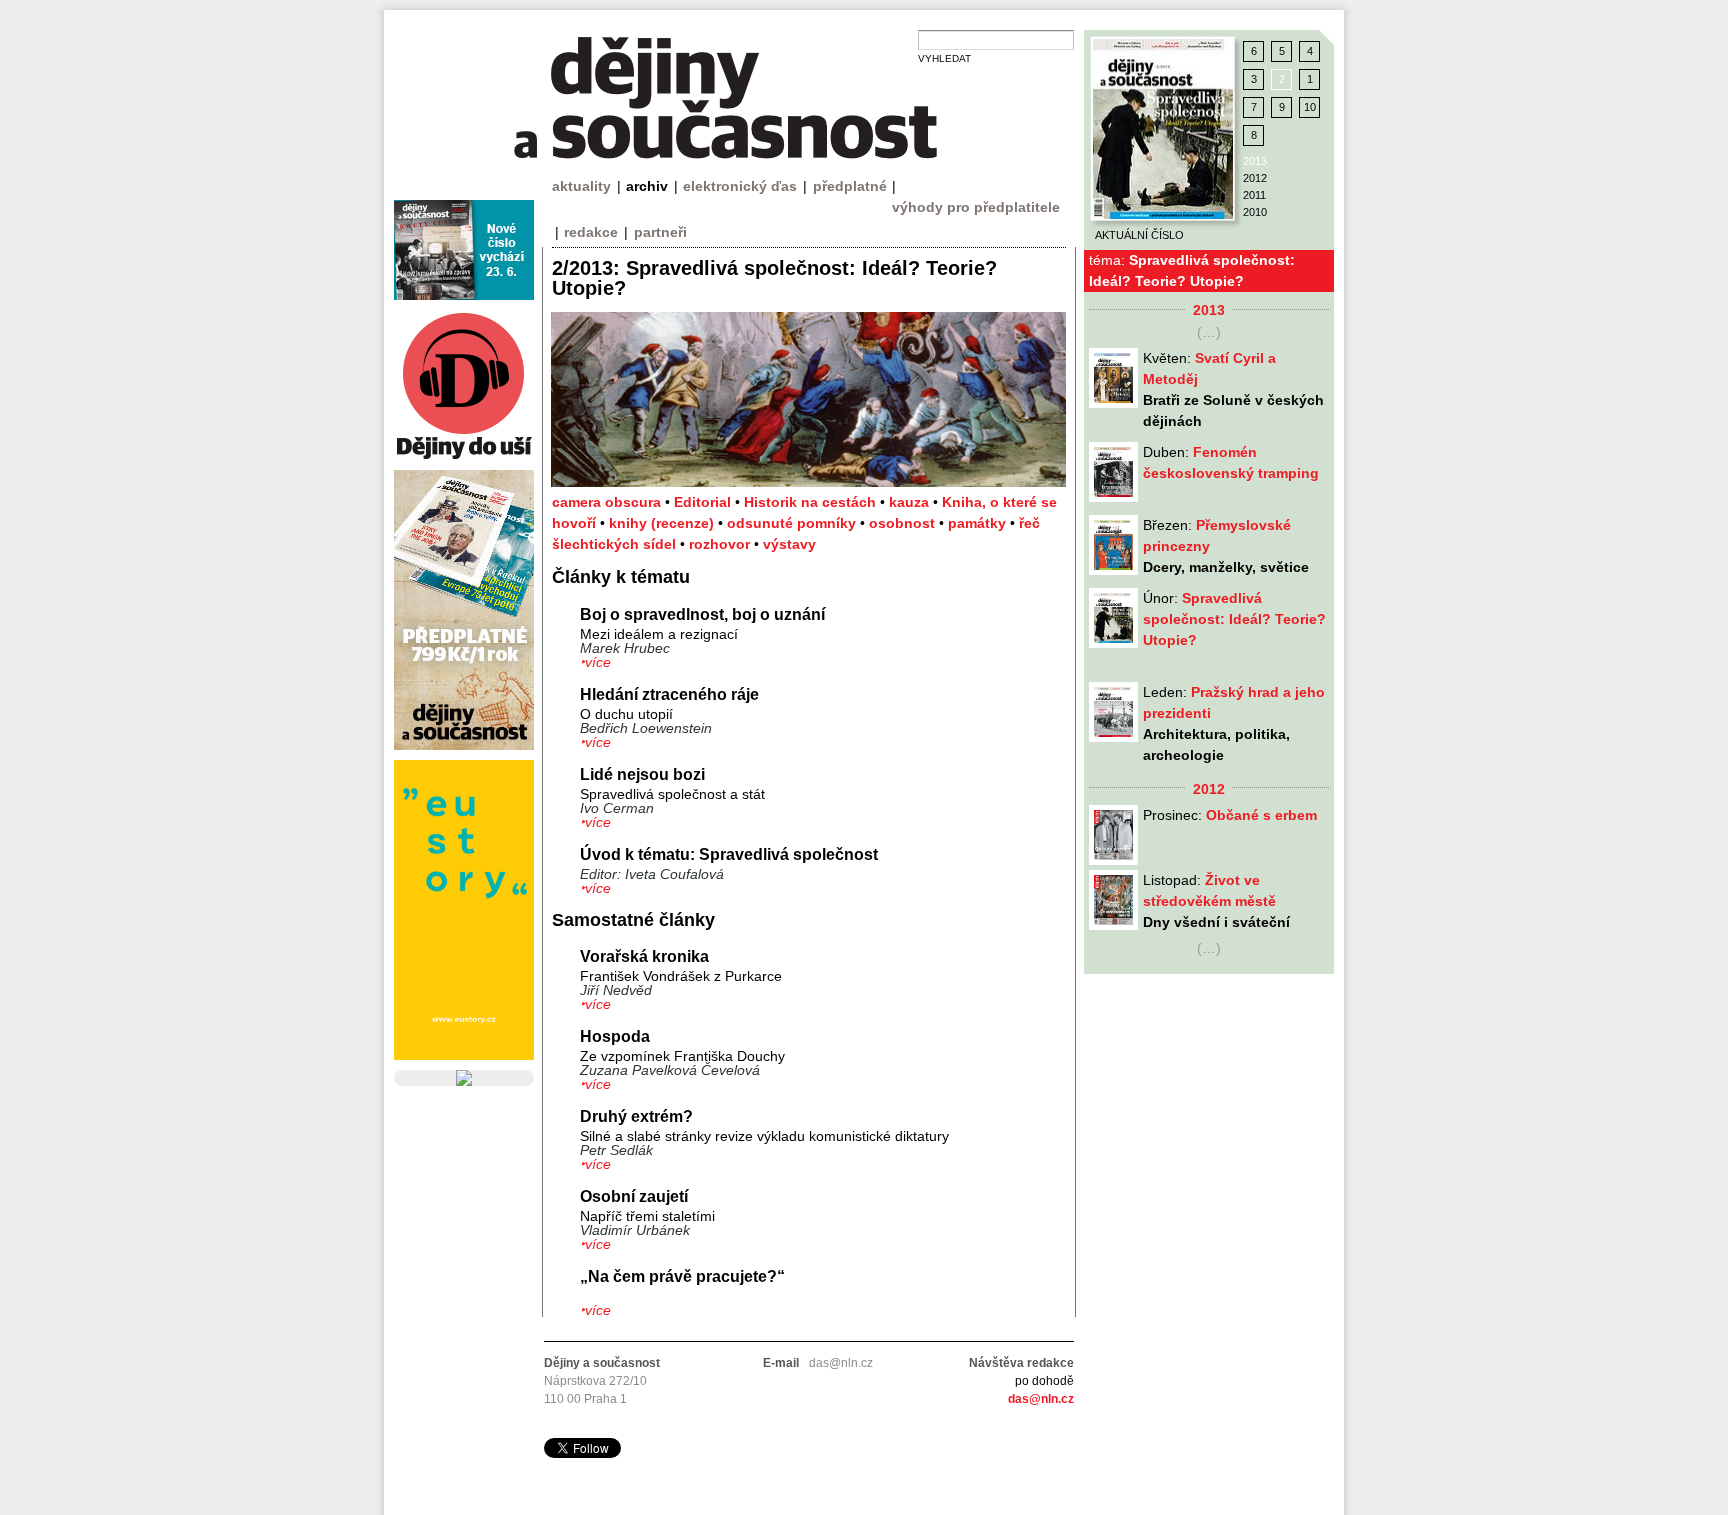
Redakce (591, 232)
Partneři (660, 232)
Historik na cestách (812, 502)
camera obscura (608, 502)
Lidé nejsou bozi (642, 774)
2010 (1255, 212)
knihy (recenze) (663, 523)
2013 (1255, 161)
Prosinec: (1230, 815)
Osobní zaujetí (634, 1196)
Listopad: (1216, 901)
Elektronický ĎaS (740, 186)
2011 (1254, 195)
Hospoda (615, 1036)
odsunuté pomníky (793, 523)
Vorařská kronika (644, 956)
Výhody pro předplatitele (976, 207)
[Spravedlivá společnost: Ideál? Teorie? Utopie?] (1163, 129)
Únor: (1234, 619)
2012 (1255, 178)
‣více (595, 662)
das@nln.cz (1041, 1399)
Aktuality (581, 186)
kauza (911, 502)
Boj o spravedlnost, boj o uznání (702, 614)
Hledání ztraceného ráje (669, 694)
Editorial (704, 502)
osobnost (904, 523)
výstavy (789, 544)
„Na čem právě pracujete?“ (682, 1276)
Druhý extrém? (636, 1116)
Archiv (647, 186)
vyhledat (944, 58)
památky (979, 523)
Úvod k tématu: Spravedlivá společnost (729, 854)
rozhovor (721, 544)
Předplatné (850, 186)
